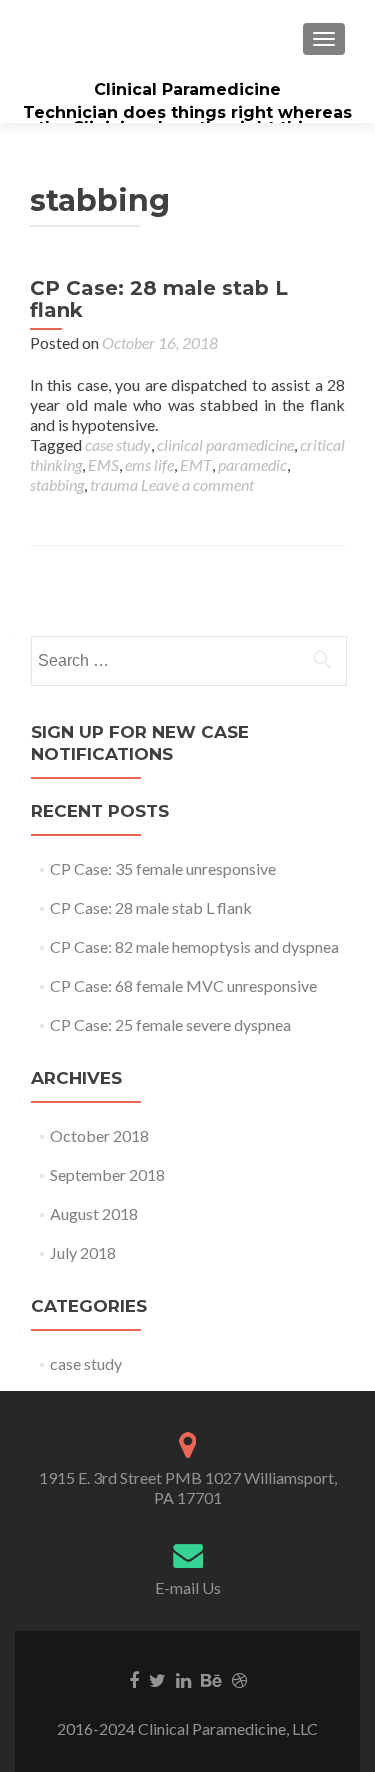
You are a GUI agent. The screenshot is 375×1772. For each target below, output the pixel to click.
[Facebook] (134, 1679)
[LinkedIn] (183, 1679)
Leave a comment (197, 484)
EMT (196, 464)
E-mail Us (188, 1587)
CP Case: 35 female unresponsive (163, 868)
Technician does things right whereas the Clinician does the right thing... (187, 120)
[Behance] (211, 1679)
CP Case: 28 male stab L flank (159, 299)
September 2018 (107, 1174)
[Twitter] (157, 1679)
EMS (103, 464)
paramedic (252, 464)
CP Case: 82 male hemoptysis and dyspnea (194, 946)
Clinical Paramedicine (187, 89)
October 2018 (99, 1135)
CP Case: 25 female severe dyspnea (170, 1024)
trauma (114, 484)
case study (118, 444)
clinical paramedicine (225, 444)
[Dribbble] (239, 1679)
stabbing (57, 484)
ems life (149, 464)
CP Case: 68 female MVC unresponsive (183, 985)
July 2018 (83, 1252)
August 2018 (94, 1213)
